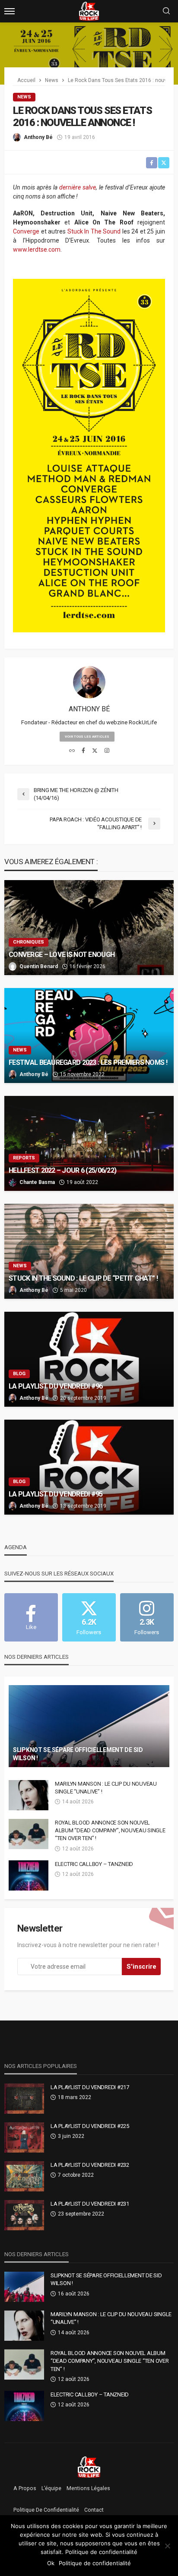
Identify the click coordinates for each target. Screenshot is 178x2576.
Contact (94, 2510)
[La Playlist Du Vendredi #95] (89, 1467)
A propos (25, 2488)
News (24, 97)
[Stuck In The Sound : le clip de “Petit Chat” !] (89, 1251)
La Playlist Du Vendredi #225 (90, 2126)
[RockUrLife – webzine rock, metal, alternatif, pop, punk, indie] (89, 2467)
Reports (24, 1158)
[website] (72, 751)
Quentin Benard (39, 966)
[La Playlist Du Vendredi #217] (24, 2099)
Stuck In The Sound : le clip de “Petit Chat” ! (83, 1278)
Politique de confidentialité (46, 2510)
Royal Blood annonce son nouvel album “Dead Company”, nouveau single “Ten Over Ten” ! (110, 1830)
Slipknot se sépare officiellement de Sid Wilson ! (78, 1754)
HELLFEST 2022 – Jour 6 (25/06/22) (62, 1170)
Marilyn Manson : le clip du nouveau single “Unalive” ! (106, 1788)
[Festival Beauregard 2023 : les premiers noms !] (89, 1035)
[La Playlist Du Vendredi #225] (24, 2137)
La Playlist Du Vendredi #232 (90, 2165)
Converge (26, 231)
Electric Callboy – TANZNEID (94, 1864)
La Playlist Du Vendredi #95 (56, 1494)
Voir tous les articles (87, 737)
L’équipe (51, 2488)
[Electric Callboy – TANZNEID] (29, 1875)
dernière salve (78, 187)
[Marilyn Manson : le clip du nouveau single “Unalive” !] (29, 1795)
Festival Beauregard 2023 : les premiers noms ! (88, 1062)
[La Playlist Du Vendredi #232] (24, 2176)
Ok (51, 2563)
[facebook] (83, 751)
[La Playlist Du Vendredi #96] (89, 1359)
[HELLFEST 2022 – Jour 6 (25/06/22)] (89, 1143)
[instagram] (107, 751)
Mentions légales (88, 2488)
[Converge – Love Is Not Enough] (89, 928)
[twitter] (95, 751)
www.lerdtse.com (37, 249)
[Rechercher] (166, 11)
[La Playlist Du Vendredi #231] (24, 2215)
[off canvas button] (10, 11)
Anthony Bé (38, 137)
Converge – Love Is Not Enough (62, 955)
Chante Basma (37, 1182)
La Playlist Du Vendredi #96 (56, 1386)
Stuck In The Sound (94, 231)
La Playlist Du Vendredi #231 (90, 2204)
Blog (19, 1374)
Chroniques (29, 942)
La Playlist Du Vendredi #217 (90, 2087)
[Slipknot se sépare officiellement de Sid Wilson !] (89, 1726)
